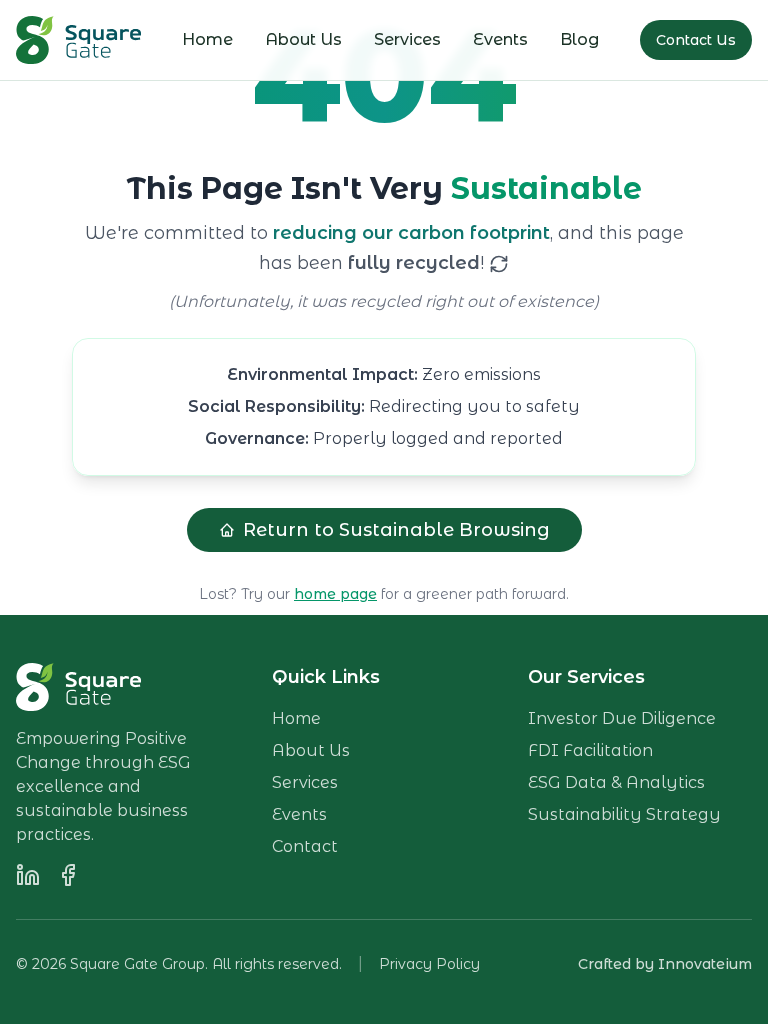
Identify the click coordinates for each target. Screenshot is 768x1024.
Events (500, 39)
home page (335, 594)
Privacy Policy (429, 964)
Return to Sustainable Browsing (396, 530)
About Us (303, 39)
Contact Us (696, 40)
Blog (579, 39)
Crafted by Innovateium (665, 964)
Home (207, 39)
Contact (305, 846)
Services (407, 39)
